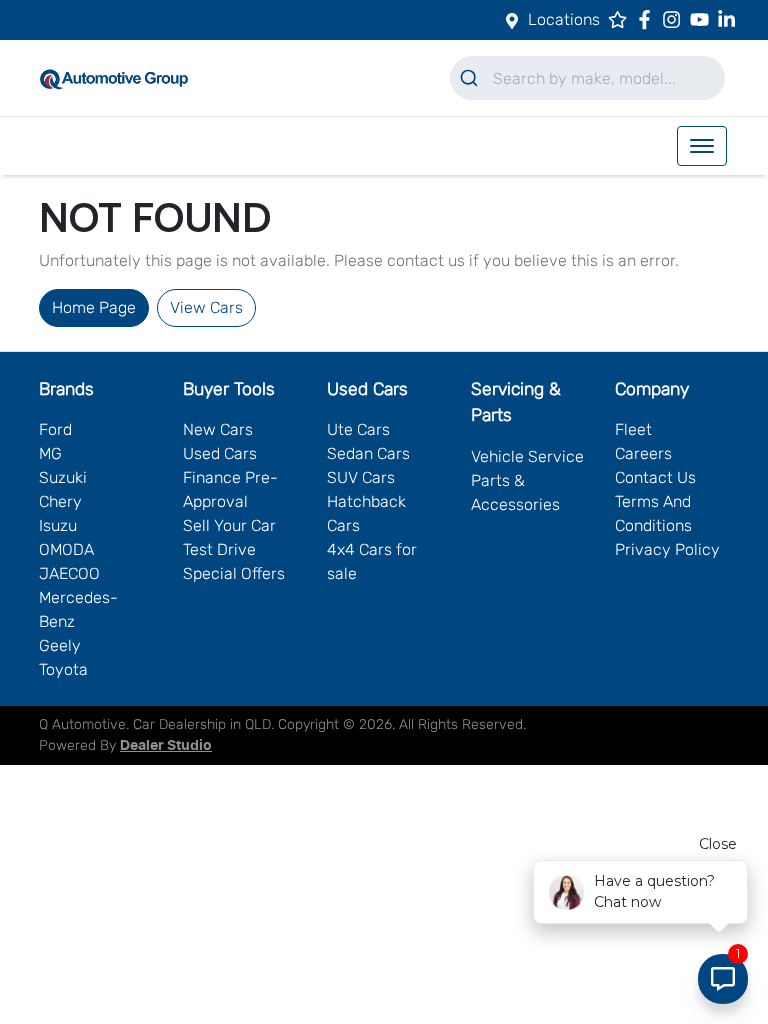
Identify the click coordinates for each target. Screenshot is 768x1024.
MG (50, 453)
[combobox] (587, 78)
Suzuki (63, 477)
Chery (60, 501)
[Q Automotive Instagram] (675, 19)
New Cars (218, 429)
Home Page (94, 307)
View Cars (206, 307)
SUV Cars (361, 477)
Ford (55, 429)
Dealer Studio (166, 746)
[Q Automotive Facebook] (648, 19)
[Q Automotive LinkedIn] (730, 19)
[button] (702, 146)
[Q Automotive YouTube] (703, 19)
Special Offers (234, 573)
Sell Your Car (229, 525)
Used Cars (220, 453)
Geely (60, 645)
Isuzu (58, 525)
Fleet (633, 429)
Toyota (63, 669)
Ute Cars (358, 429)
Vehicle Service (527, 456)
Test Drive (219, 549)
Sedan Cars (368, 453)
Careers (643, 453)
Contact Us (655, 477)
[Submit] (471, 78)
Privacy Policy (667, 549)
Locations (564, 19)
